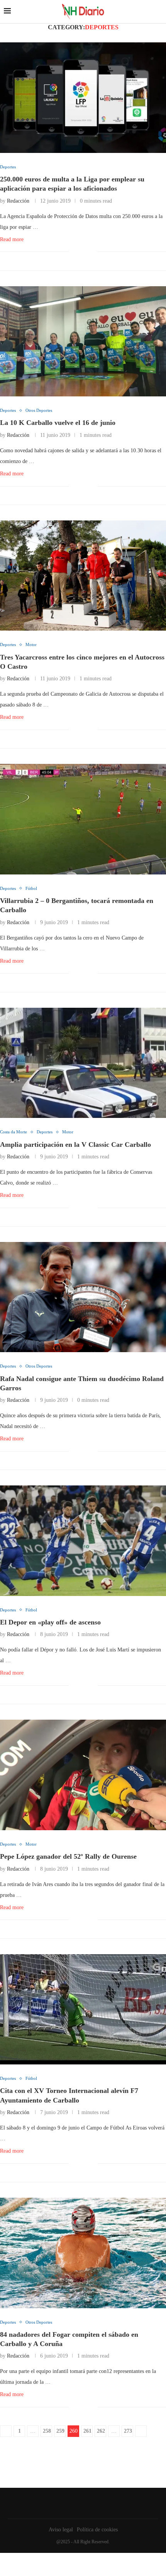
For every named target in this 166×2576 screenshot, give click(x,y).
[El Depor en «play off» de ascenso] (83, 1541)
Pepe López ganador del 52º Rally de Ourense (68, 1856)
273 (128, 2431)
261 (87, 2431)
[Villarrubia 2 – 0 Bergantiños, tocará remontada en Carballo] (83, 819)
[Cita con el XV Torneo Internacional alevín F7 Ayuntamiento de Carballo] (83, 2010)
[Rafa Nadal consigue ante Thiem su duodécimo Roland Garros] (83, 1297)
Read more (12, 239)
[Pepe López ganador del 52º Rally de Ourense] (83, 1775)
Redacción (18, 201)
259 (60, 2431)
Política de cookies (97, 2530)
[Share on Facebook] (80, 252)
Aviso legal (61, 2530)
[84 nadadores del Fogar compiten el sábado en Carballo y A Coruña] (83, 2253)
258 (47, 2431)
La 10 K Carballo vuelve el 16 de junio (58, 423)
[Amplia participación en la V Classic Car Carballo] (83, 1063)
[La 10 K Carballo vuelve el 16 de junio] (83, 342)
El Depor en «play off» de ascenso (50, 1622)
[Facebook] (81, 2503)
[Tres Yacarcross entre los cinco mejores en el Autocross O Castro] (83, 576)
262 (101, 2431)
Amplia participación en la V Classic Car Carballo (75, 1145)
